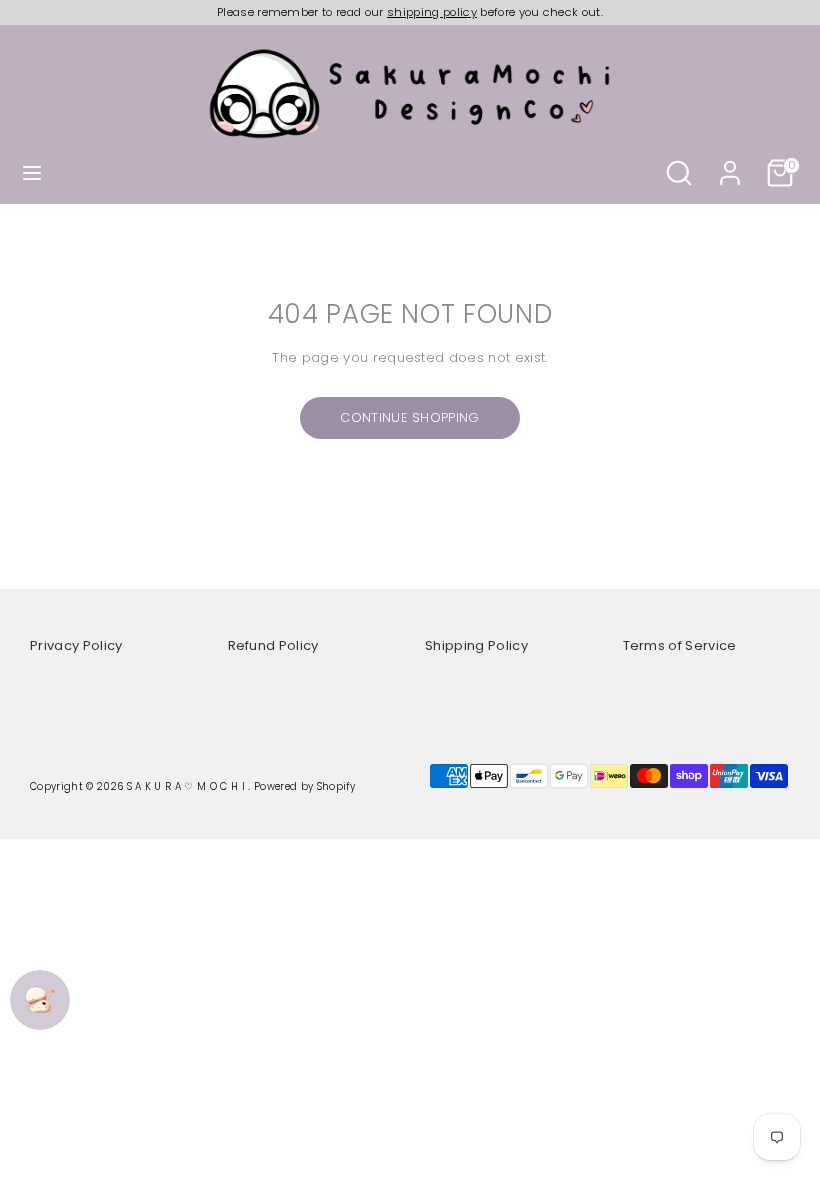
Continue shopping (410, 417)
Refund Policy (273, 645)
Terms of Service (680, 645)
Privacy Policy (76, 645)
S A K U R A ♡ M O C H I (188, 786)
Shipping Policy (476, 645)
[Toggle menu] (32, 173)
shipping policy (432, 12)
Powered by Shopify (304, 786)
